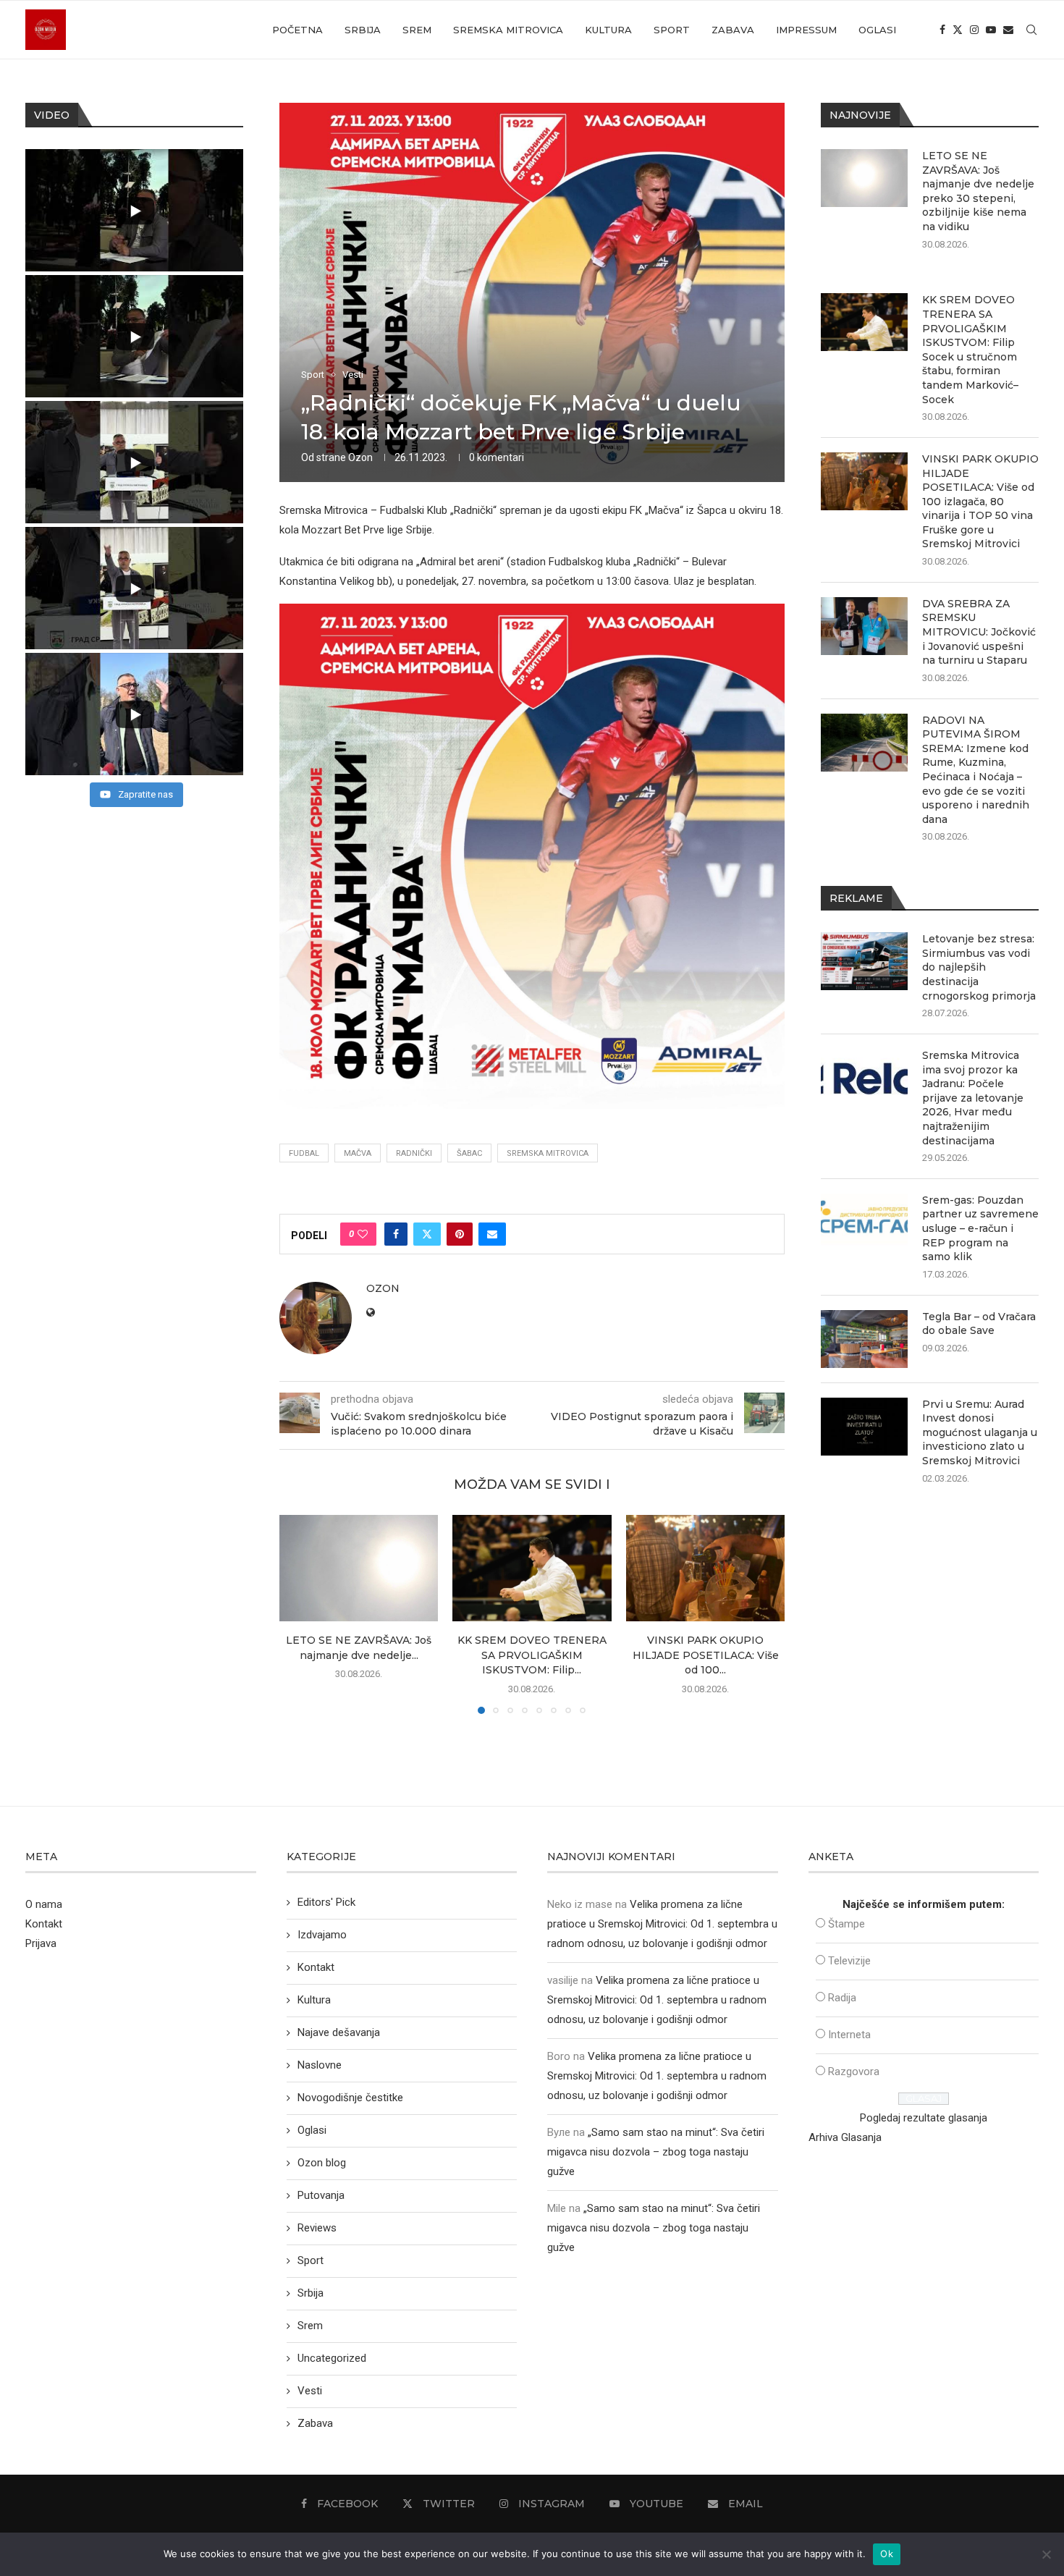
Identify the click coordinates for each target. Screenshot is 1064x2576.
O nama (44, 1904)
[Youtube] (991, 30)
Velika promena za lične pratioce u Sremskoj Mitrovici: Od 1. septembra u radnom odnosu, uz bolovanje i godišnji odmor (662, 1924)
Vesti (310, 2391)
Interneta (849, 2035)
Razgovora (854, 2072)
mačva (358, 1153)
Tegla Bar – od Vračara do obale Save (979, 1324)
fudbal (304, 1153)
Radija (842, 1998)
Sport (672, 30)
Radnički (414, 1153)
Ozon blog (322, 2163)
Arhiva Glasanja (845, 2137)
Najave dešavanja (339, 2032)
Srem (417, 30)
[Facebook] (942, 30)
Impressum (806, 30)
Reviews (317, 2228)
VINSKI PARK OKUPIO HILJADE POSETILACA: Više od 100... (705, 1656)
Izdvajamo (322, 1935)
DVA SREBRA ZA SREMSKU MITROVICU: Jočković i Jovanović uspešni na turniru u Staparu (979, 632)
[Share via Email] (492, 1234)
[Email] (1008, 30)
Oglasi (877, 30)
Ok (887, 2554)
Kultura (608, 30)
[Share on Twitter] (427, 1234)
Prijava (41, 1943)
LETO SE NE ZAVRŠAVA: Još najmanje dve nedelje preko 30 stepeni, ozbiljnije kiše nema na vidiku (978, 191)
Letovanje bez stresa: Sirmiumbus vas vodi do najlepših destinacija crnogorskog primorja (979, 967)
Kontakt (44, 1924)
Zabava (733, 30)
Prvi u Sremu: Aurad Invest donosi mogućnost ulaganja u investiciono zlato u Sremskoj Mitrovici (980, 1432)
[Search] (1031, 30)
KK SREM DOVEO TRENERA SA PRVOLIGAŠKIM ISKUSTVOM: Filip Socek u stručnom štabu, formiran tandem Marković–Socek (970, 349)
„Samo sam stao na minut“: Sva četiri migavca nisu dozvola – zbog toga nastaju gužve (656, 2152)
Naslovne (320, 2065)
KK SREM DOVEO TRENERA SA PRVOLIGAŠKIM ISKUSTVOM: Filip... (532, 1656)
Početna (297, 30)
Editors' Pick (326, 1902)
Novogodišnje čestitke (350, 2098)
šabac (469, 1153)
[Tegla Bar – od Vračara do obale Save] (864, 1339)
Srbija (363, 30)
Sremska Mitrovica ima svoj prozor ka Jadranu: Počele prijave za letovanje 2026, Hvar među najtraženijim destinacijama (973, 1098)
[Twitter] (958, 30)
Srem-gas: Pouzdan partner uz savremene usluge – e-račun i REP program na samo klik (980, 1228)
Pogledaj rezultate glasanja (924, 2118)
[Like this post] (363, 1234)
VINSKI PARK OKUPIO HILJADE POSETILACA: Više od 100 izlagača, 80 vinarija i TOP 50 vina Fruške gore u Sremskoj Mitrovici (980, 502)
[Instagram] (974, 30)
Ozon (360, 457)
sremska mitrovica (548, 1153)
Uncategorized (332, 2358)
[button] (299, 1614)
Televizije (849, 1961)
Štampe (846, 1924)
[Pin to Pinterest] (460, 1234)
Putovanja (321, 2195)
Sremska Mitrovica (508, 30)
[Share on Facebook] (396, 1234)
